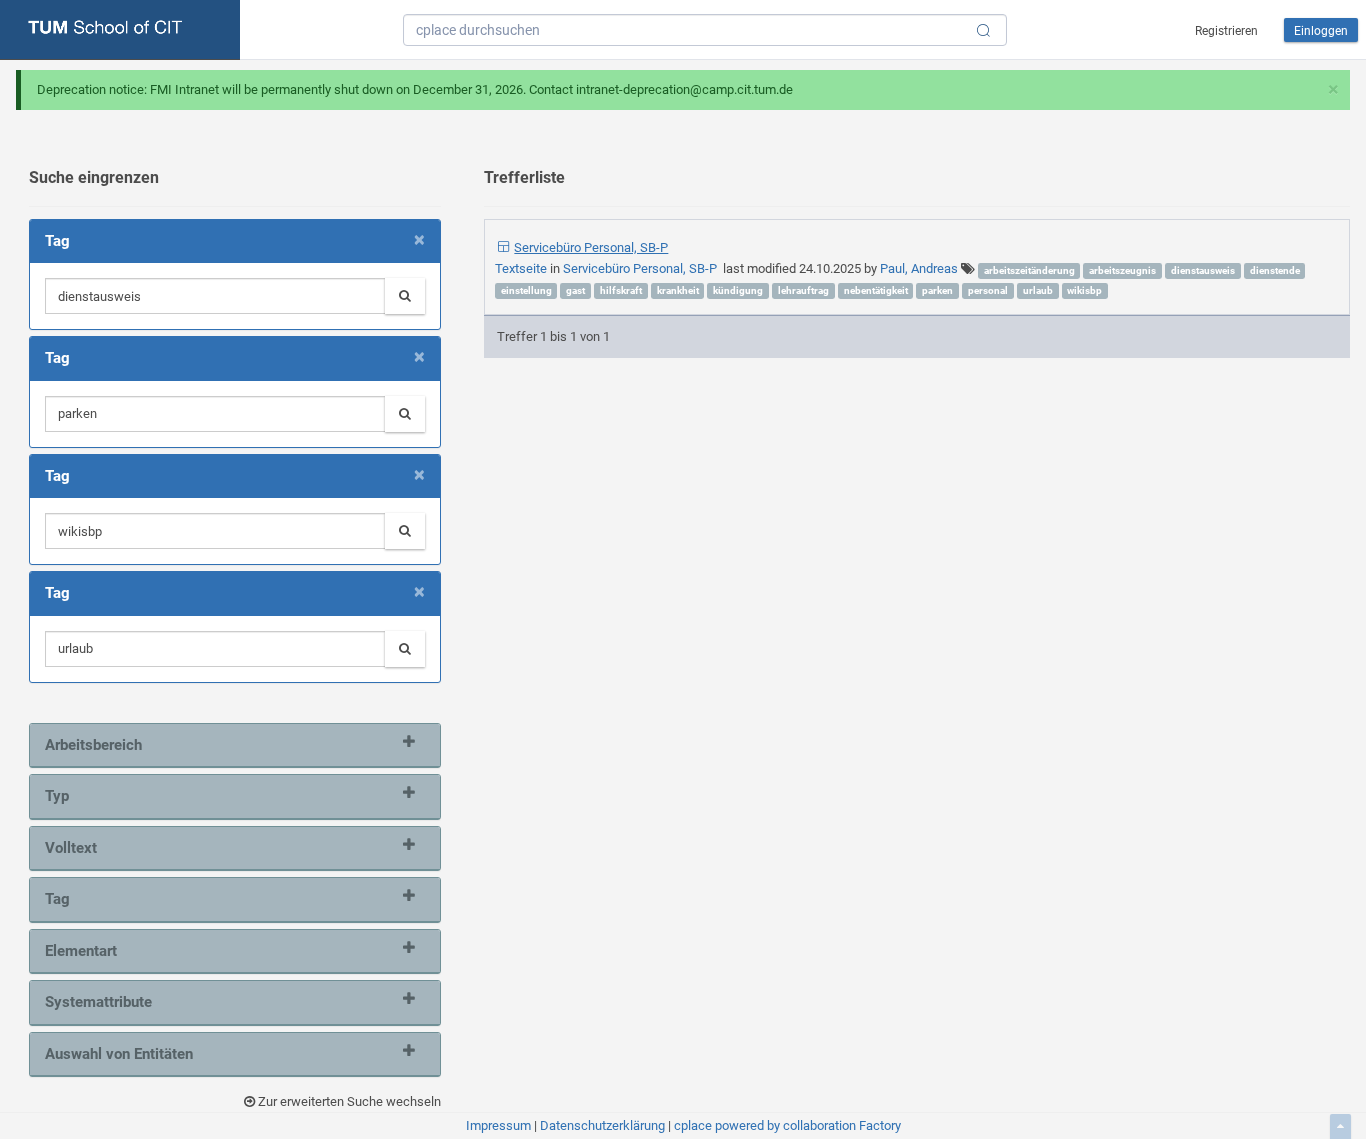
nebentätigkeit (876, 290)
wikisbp (1084, 290)
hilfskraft (621, 290)
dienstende (1275, 270)
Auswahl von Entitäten (119, 1054)
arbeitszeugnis (1122, 270)
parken (937, 290)
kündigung (738, 290)
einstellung (526, 290)
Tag (57, 899)
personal (988, 290)
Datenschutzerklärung (602, 1125)
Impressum (498, 1125)
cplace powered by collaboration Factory (787, 1125)
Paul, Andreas (919, 268)
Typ (57, 796)
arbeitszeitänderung (1029, 270)
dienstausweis (1203, 270)
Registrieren (1226, 31)
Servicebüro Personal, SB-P (591, 247)
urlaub (1038, 290)
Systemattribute (98, 1002)
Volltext (71, 848)
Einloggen (1321, 31)
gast (575, 290)
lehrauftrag (803, 290)
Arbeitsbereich (93, 745)
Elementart (81, 951)
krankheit (678, 290)
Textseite (522, 268)
